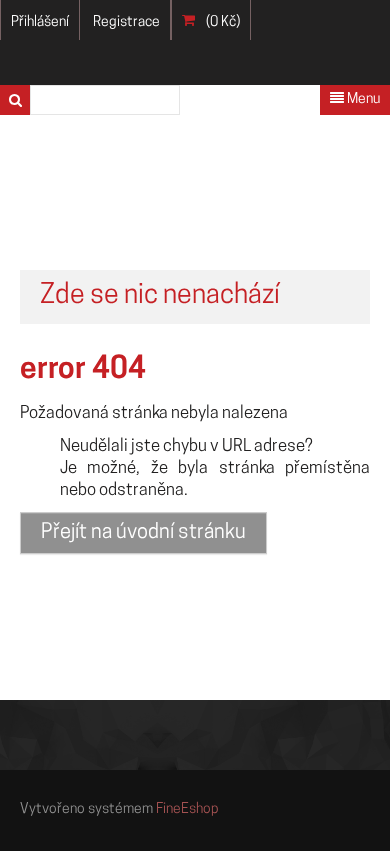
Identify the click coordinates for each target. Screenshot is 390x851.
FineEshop (187, 809)
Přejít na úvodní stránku (143, 533)
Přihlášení (40, 22)
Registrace (126, 22)
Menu (362, 99)
